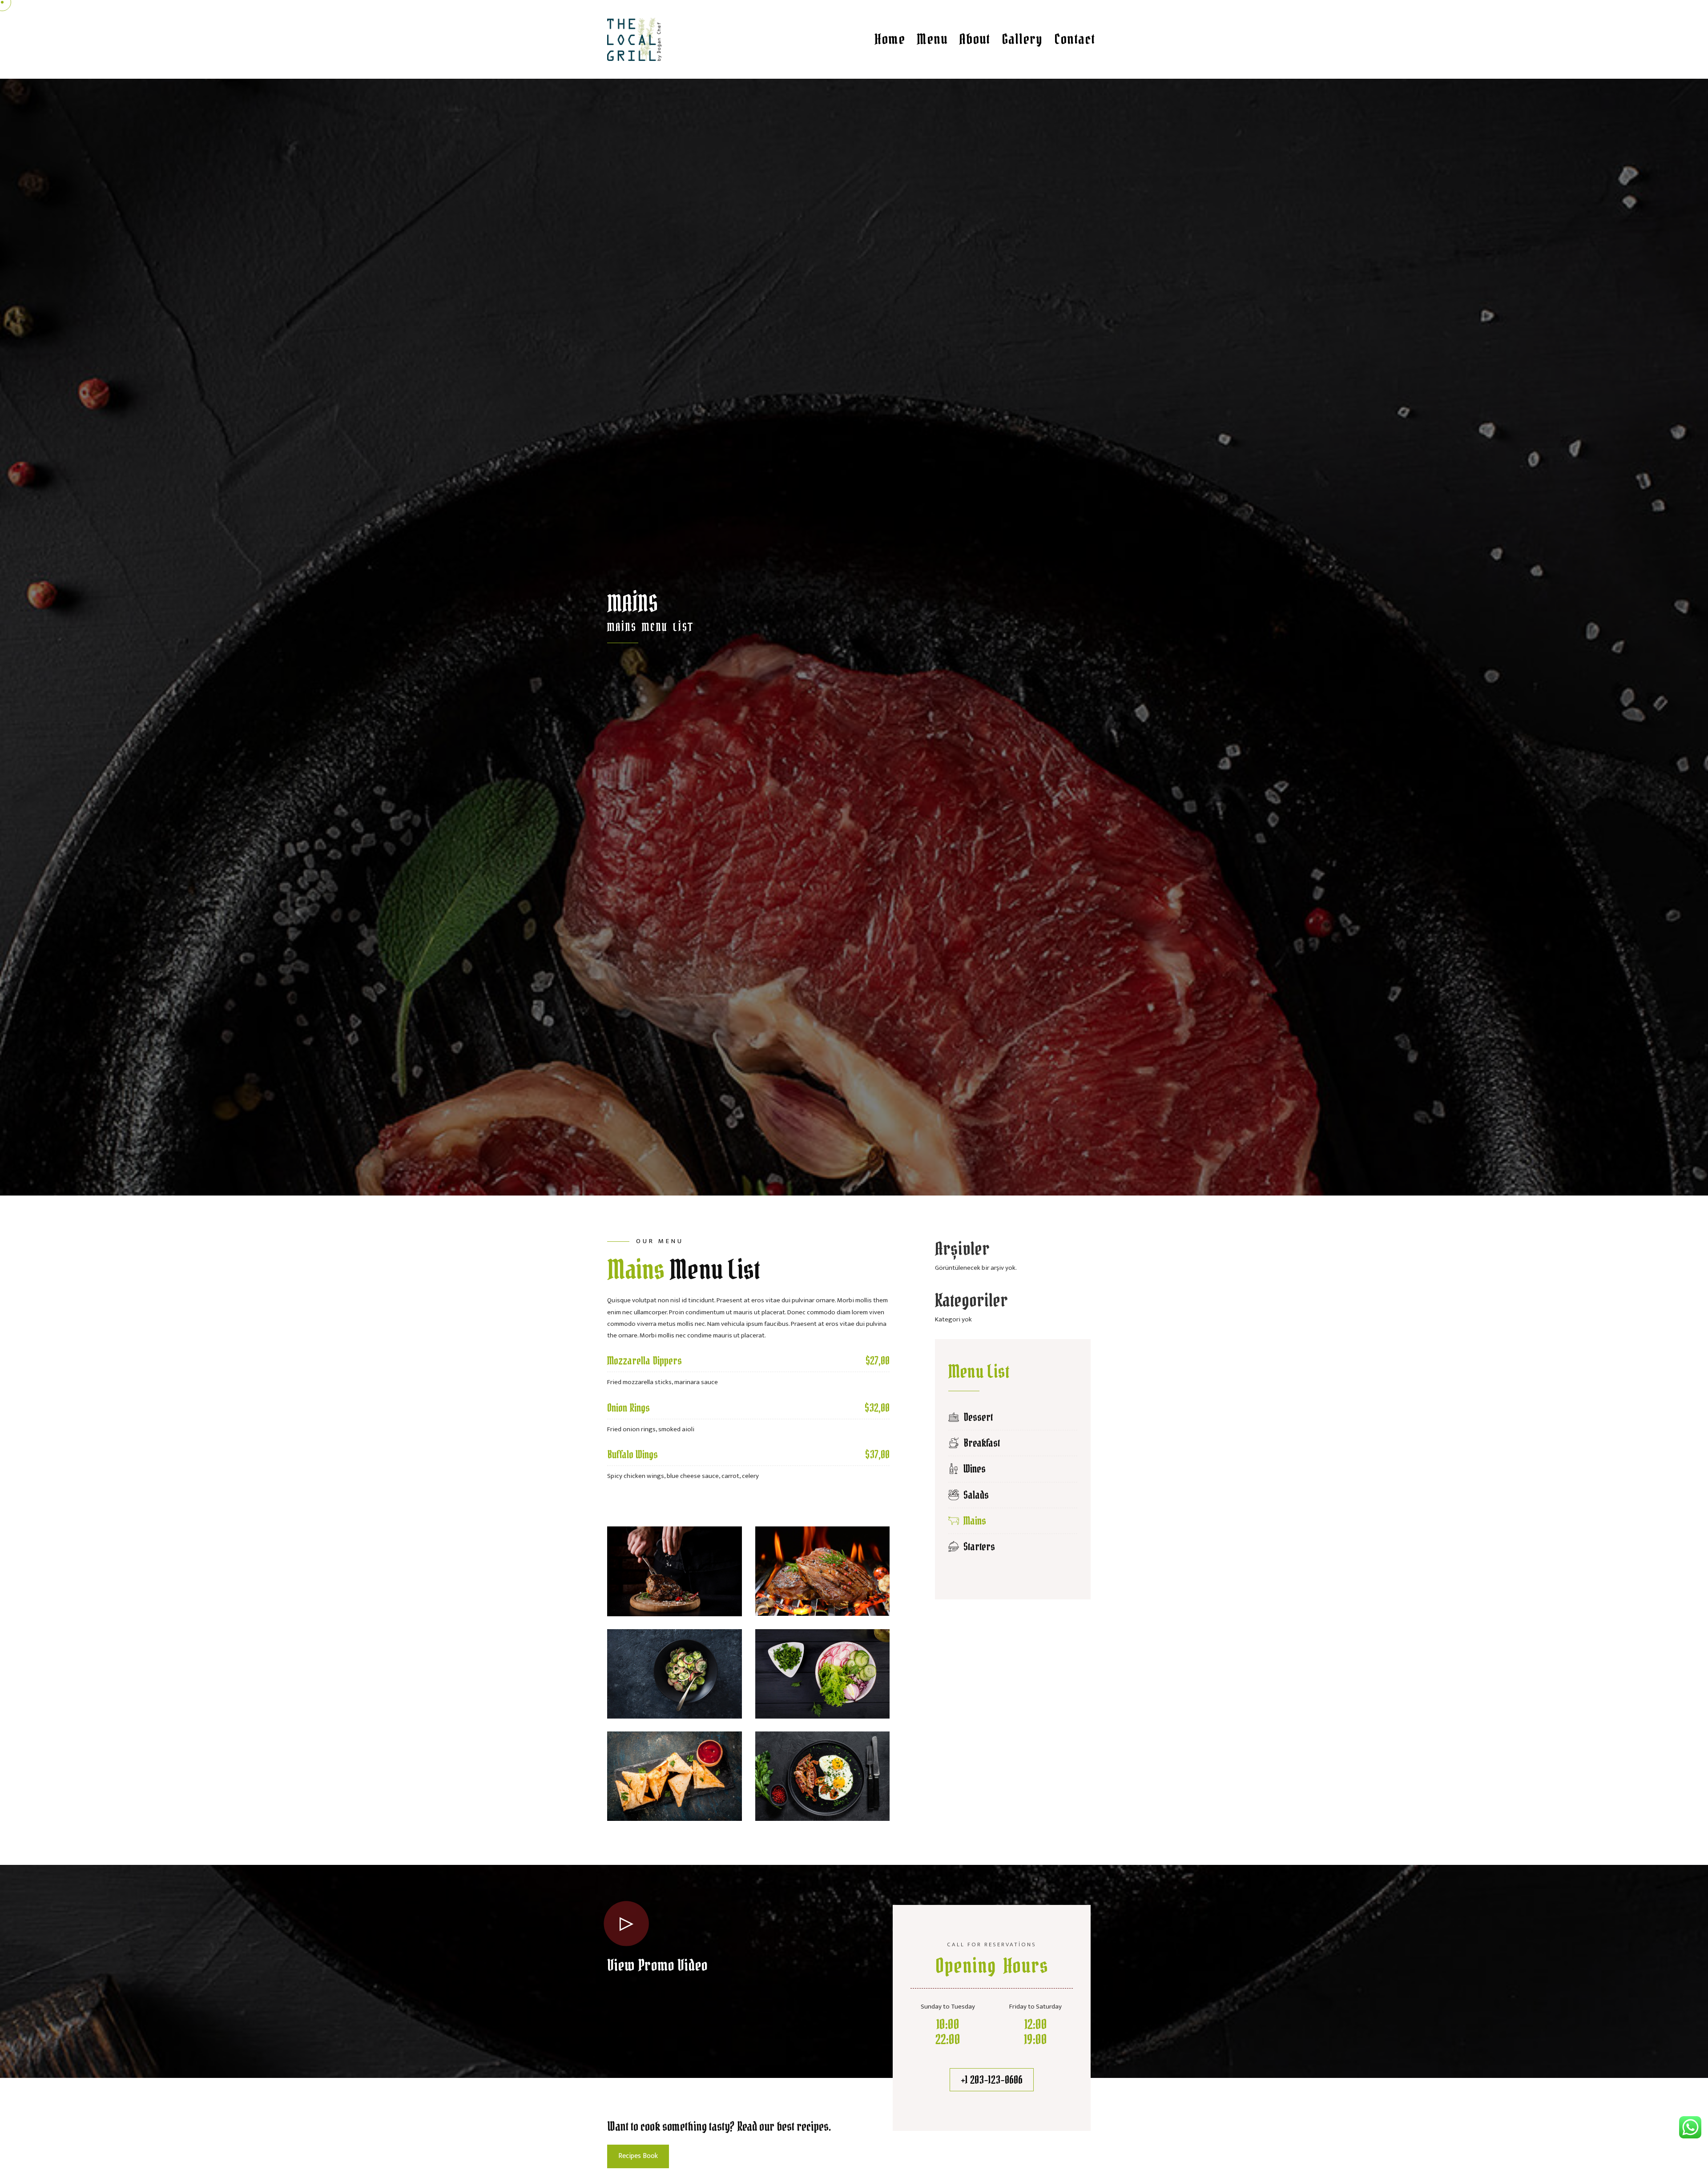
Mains (973, 1521)
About (975, 39)
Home (890, 39)
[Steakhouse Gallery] (675, 1571)
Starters (977, 1547)
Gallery (1022, 39)
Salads (974, 1495)
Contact (1075, 39)
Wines (972, 1469)
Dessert (976, 1417)
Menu (932, 39)
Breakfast (979, 1443)
